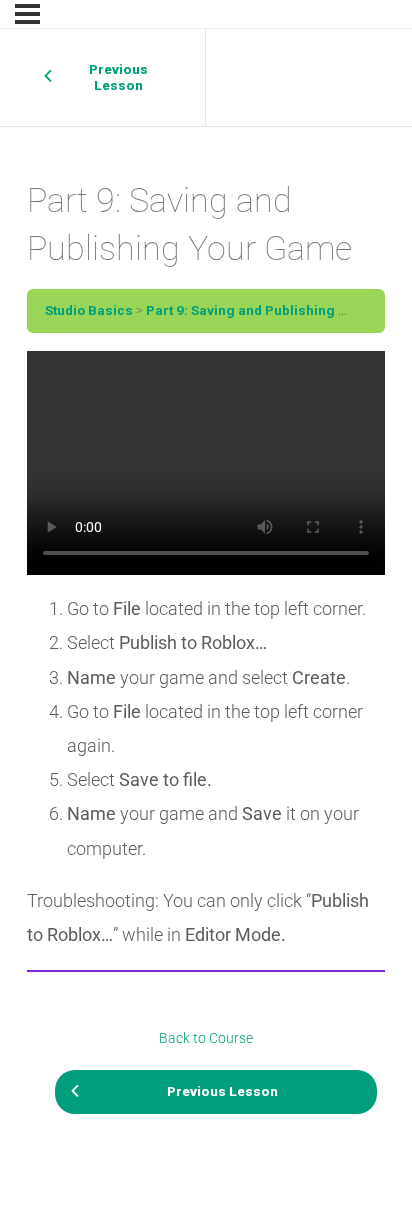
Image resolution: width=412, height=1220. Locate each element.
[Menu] (27, 14)
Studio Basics (89, 310)
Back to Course (206, 1038)
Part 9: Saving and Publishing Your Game (277, 310)
